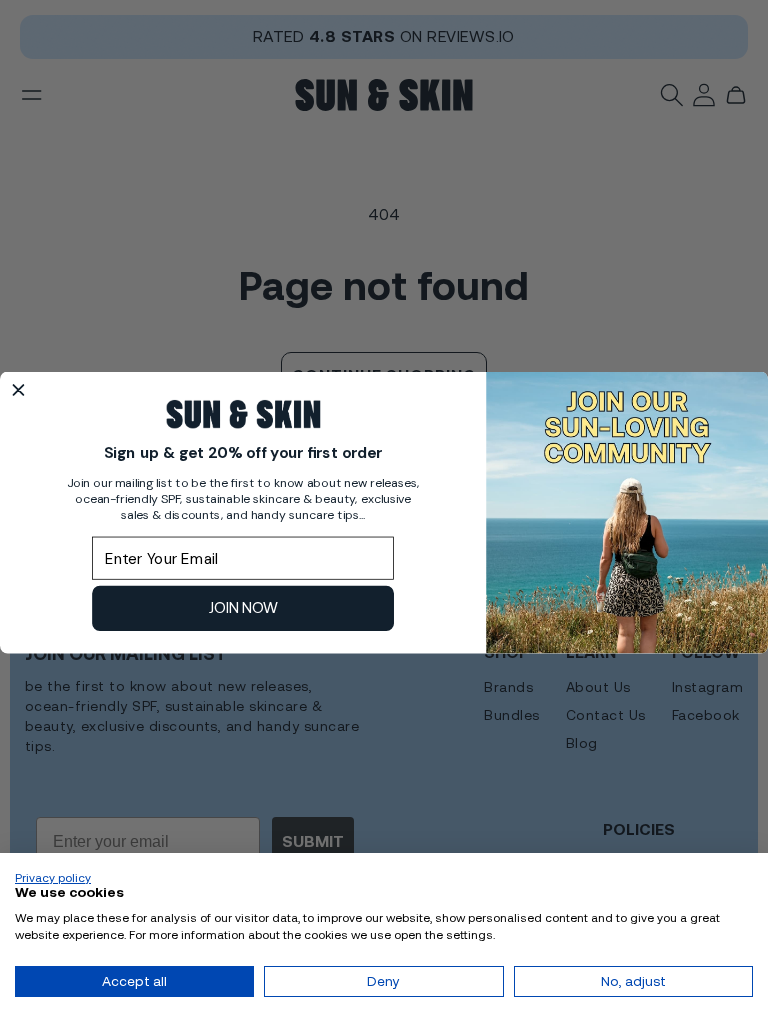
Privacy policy (53, 878)
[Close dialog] (18, 389)
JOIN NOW (243, 608)
